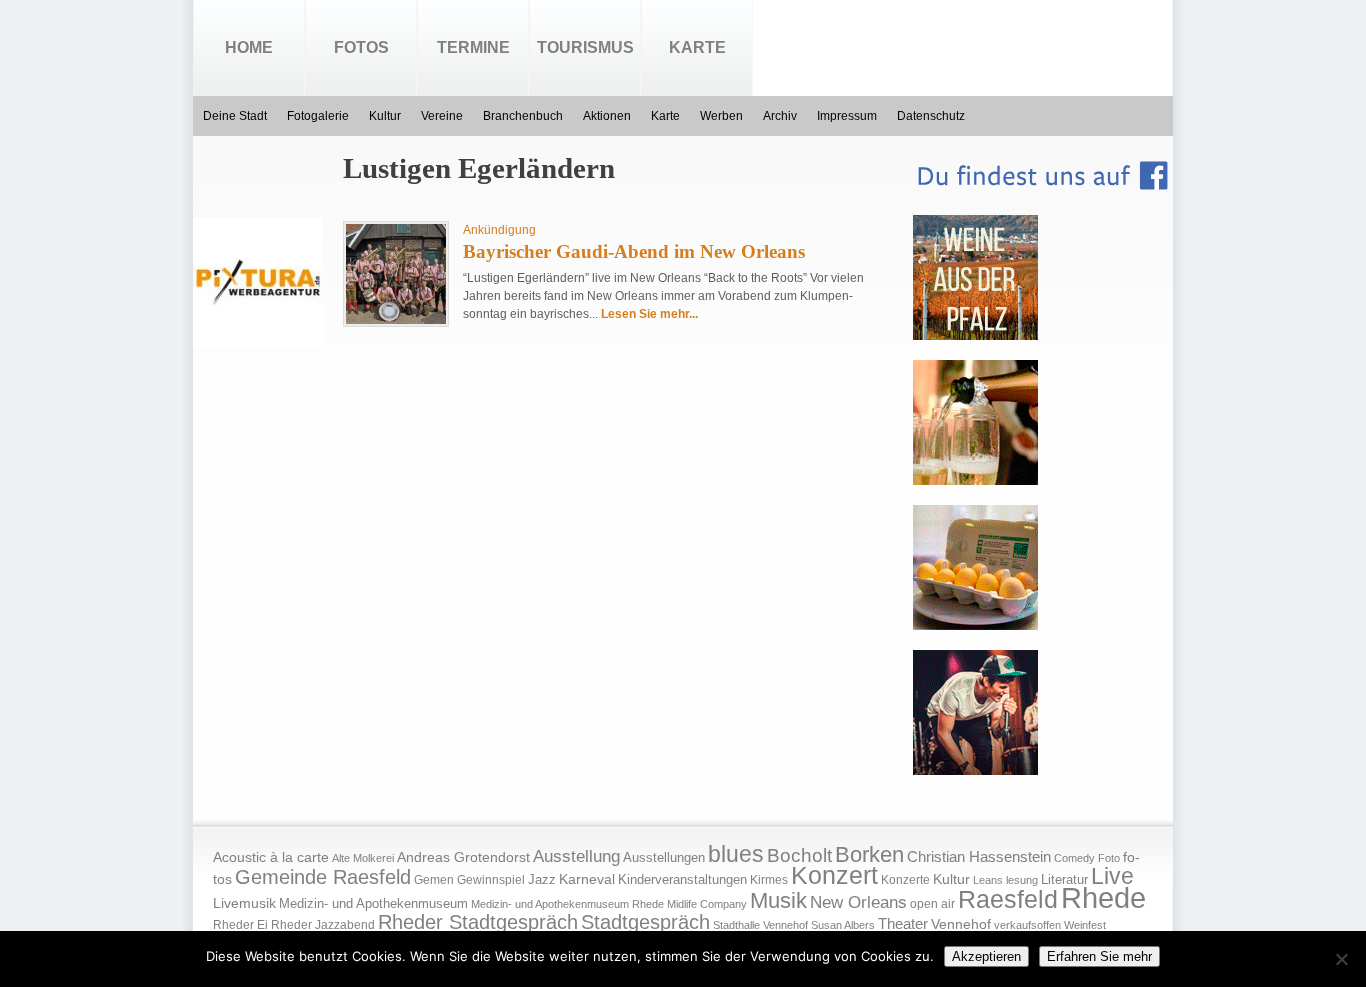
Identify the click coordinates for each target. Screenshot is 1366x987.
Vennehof (961, 924)
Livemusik (244, 903)
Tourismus (585, 47)
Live (1112, 876)
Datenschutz (931, 116)
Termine (473, 47)
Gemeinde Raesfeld (323, 877)
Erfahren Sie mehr (1099, 956)
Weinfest (1085, 925)
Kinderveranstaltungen (682, 879)
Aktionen (607, 116)
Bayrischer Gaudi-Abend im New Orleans (634, 251)
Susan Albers (843, 925)
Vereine (442, 116)
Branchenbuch (523, 116)
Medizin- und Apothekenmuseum (373, 903)
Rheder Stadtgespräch (478, 922)
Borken (869, 854)
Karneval (587, 879)
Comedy (1074, 858)
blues (736, 854)
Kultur (385, 116)
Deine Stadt (235, 116)
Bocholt (799, 855)
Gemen (434, 880)
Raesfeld (1008, 899)
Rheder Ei (240, 925)
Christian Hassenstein (979, 857)
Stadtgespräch (645, 922)
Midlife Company (707, 904)
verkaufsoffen (1027, 925)
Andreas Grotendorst (463, 857)
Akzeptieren (986, 956)
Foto (1109, 858)
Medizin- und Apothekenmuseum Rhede (567, 904)
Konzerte (905, 880)
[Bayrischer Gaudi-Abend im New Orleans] (396, 320)
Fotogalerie (318, 116)
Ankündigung (499, 230)
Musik (778, 900)
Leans (988, 880)
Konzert (834, 875)
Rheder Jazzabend (323, 925)
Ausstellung (576, 856)
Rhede (1103, 897)
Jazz (542, 879)
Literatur (1064, 880)
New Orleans (858, 902)
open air (932, 904)
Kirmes (769, 880)
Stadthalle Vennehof (760, 925)
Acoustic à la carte (271, 857)
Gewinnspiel (491, 880)
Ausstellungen (664, 858)
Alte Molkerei (363, 858)
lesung (1022, 880)
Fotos (361, 47)
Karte (697, 47)
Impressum (847, 116)
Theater (903, 923)
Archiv (780, 116)
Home (249, 47)
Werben (721, 116)
